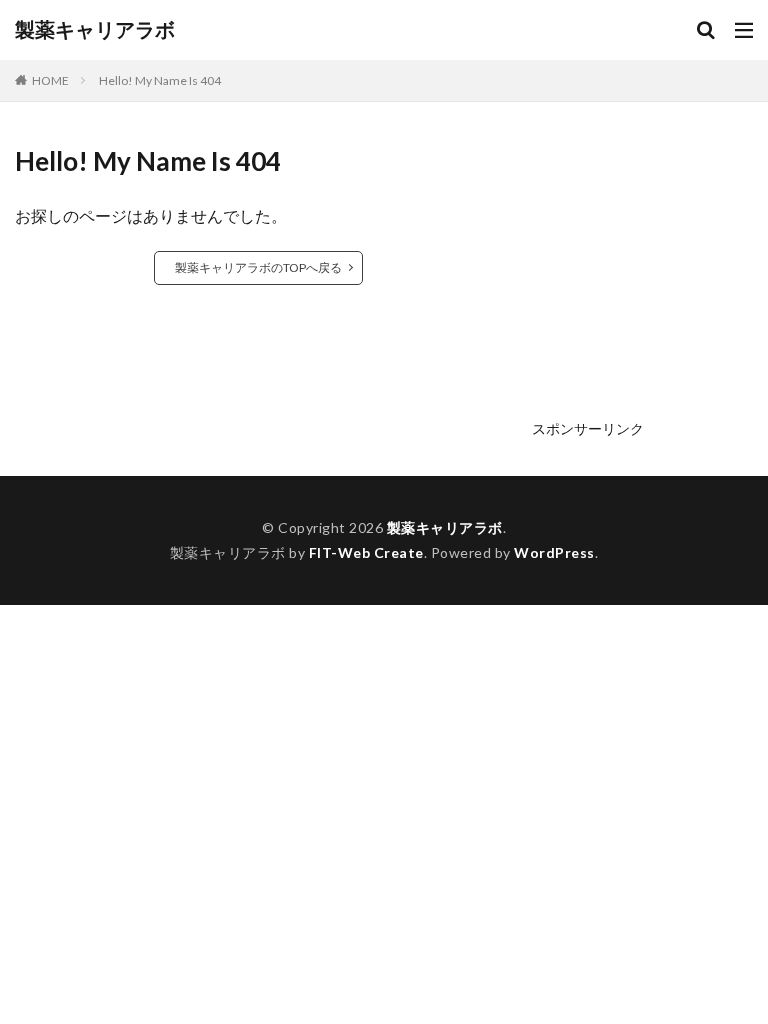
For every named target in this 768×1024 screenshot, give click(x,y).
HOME (50, 80)
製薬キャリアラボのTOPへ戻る (258, 267)
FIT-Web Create (366, 552)
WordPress (554, 552)
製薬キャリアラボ (95, 30)
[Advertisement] (642, 282)
